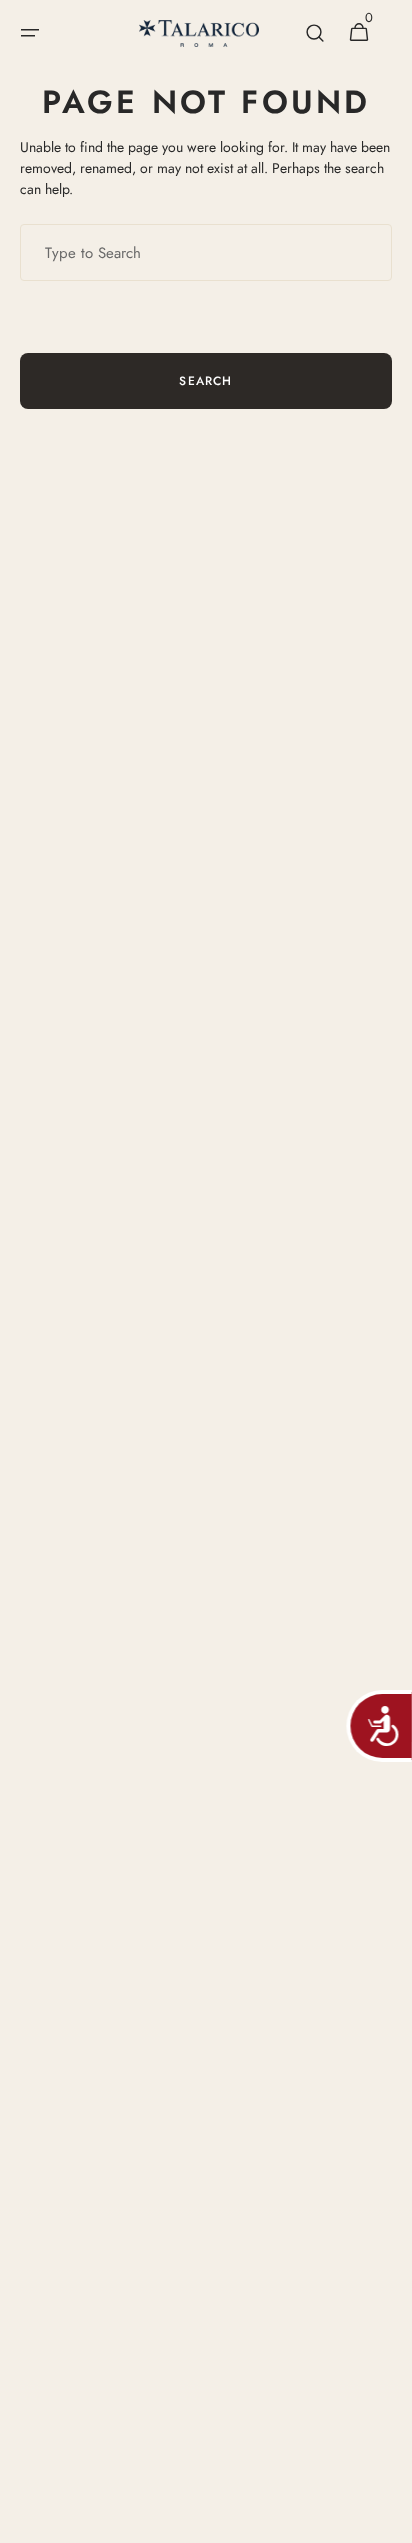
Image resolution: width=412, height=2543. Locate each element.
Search (205, 381)
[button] (30, 33)
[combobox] (206, 252)
